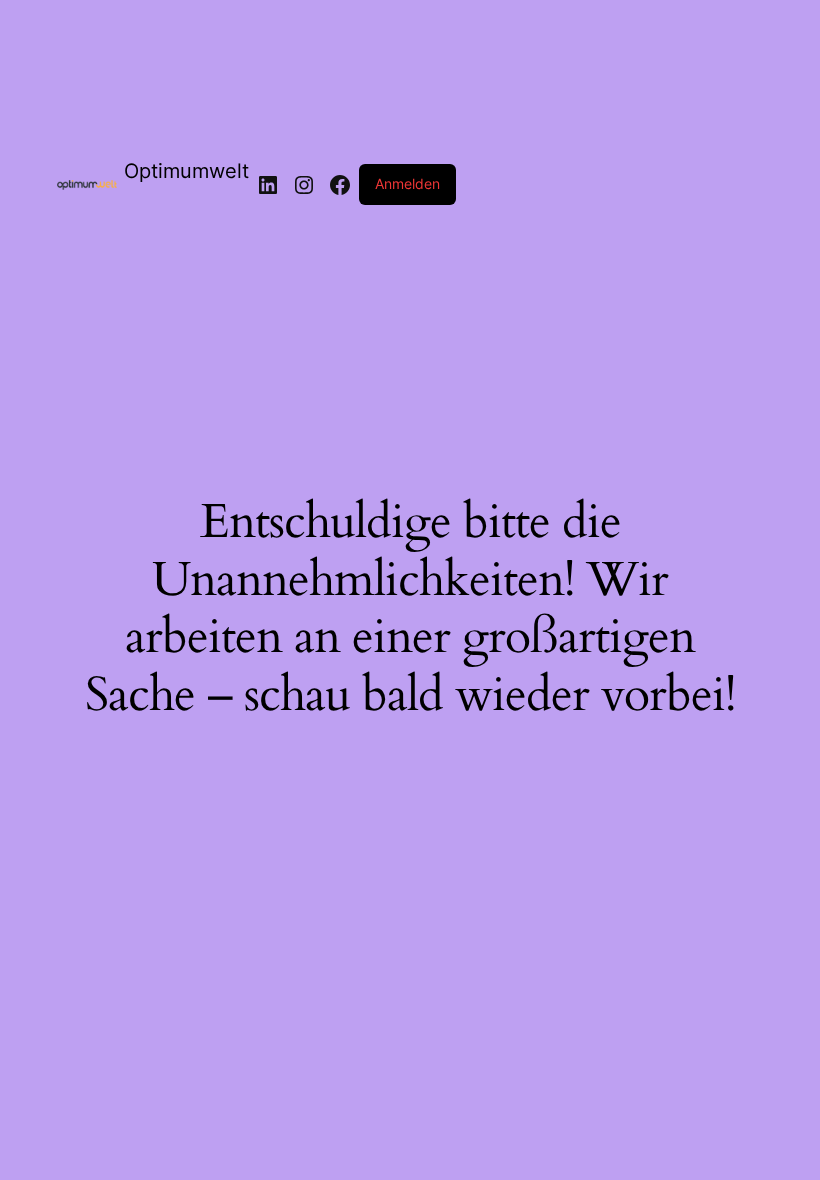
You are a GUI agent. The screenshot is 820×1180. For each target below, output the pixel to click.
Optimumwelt (186, 171)
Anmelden (407, 183)
